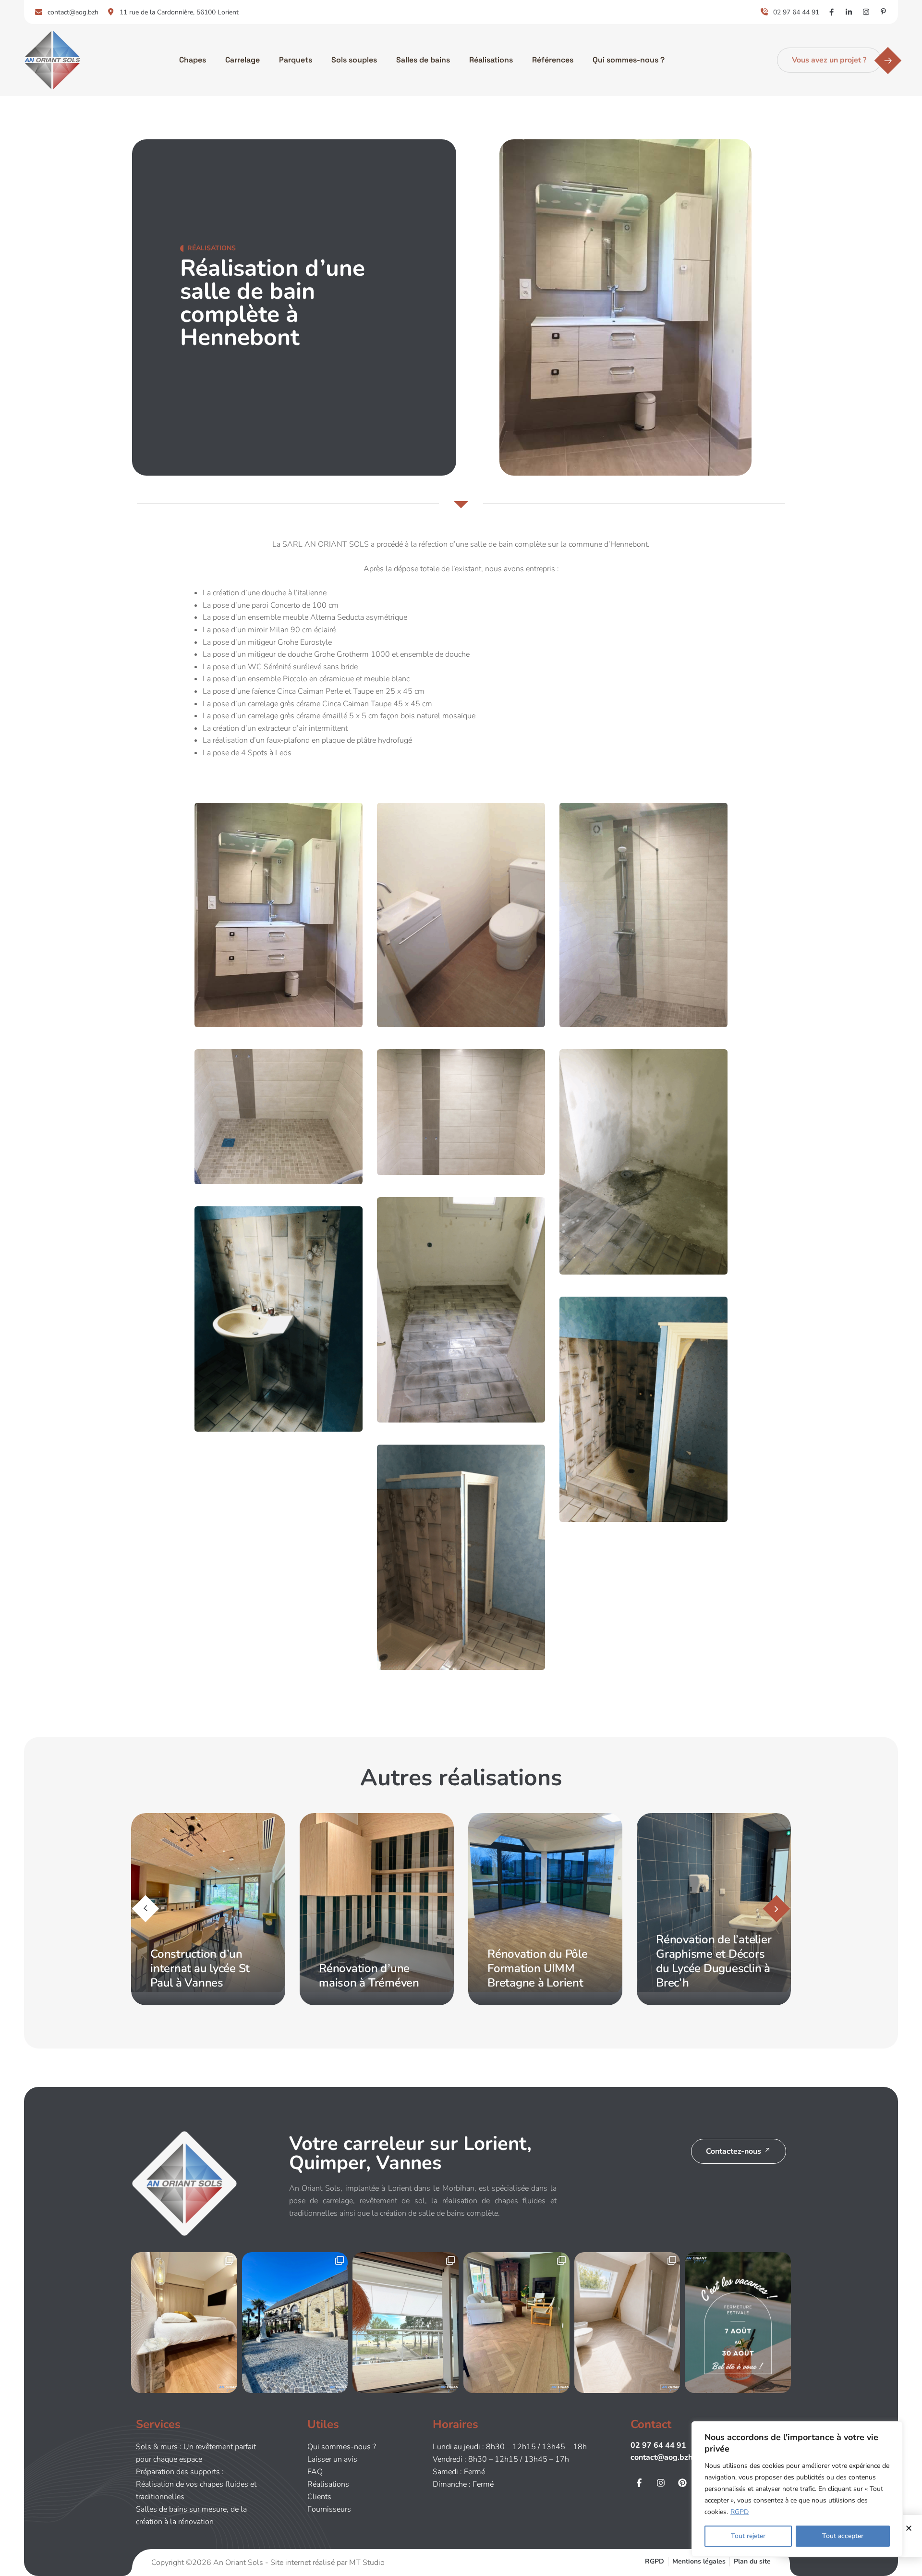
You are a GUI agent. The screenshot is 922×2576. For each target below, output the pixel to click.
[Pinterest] (883, 12)
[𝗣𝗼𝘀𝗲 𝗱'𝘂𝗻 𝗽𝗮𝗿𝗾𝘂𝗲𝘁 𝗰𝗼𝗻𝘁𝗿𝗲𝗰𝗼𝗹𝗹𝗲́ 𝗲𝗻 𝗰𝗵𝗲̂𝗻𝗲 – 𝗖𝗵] (184, 2323)
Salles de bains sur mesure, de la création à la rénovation (191, 2515)
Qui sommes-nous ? (629, 60)
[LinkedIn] (849, 12)
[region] (797, 2489)
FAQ (315, 2472)
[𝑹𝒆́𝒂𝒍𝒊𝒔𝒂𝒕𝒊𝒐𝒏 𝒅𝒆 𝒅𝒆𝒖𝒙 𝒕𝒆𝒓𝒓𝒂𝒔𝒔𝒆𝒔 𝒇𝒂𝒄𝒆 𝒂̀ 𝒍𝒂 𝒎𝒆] (406, 2323)
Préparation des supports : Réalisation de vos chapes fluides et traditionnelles (196, 2484)
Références (553, 60)
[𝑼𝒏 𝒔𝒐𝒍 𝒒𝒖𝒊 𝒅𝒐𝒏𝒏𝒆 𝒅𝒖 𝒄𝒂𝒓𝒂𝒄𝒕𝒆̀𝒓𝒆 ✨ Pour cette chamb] (627, 2323)
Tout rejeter (748, 2536)
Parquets (296, 60)
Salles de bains (423, 60)
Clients (319, 2497)
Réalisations (491, 60)
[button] (777, 1908)
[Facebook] (831, 12)
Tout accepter (843, 2536)
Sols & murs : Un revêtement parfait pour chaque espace (196, 2453)
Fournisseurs (329, 2509)
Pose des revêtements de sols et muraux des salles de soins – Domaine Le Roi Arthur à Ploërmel (713, 1954)
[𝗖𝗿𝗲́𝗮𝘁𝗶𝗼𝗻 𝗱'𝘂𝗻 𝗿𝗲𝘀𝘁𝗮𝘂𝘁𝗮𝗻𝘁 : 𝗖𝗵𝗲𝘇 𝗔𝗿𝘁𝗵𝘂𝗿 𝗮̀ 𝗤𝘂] (295, 2323)
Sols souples (354, 60)
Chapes (193, 60)
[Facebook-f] (639, 2483)
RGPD (740, 2512)
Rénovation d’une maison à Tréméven (200, 1975)
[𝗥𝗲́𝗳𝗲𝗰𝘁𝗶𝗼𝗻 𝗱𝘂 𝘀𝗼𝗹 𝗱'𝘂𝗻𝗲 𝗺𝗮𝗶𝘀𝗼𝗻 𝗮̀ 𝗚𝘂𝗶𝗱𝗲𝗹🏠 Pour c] (516, 2323)
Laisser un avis (332, 2459)
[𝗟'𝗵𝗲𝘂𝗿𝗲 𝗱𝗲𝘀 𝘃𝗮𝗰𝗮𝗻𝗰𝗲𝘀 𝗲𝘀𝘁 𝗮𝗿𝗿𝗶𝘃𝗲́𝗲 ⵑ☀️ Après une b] (738, 2323)
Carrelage (243, 60)
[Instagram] (866, 12)
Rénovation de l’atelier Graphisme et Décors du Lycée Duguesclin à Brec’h (545, 1961)
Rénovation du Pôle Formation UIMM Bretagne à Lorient (369, 1968)
